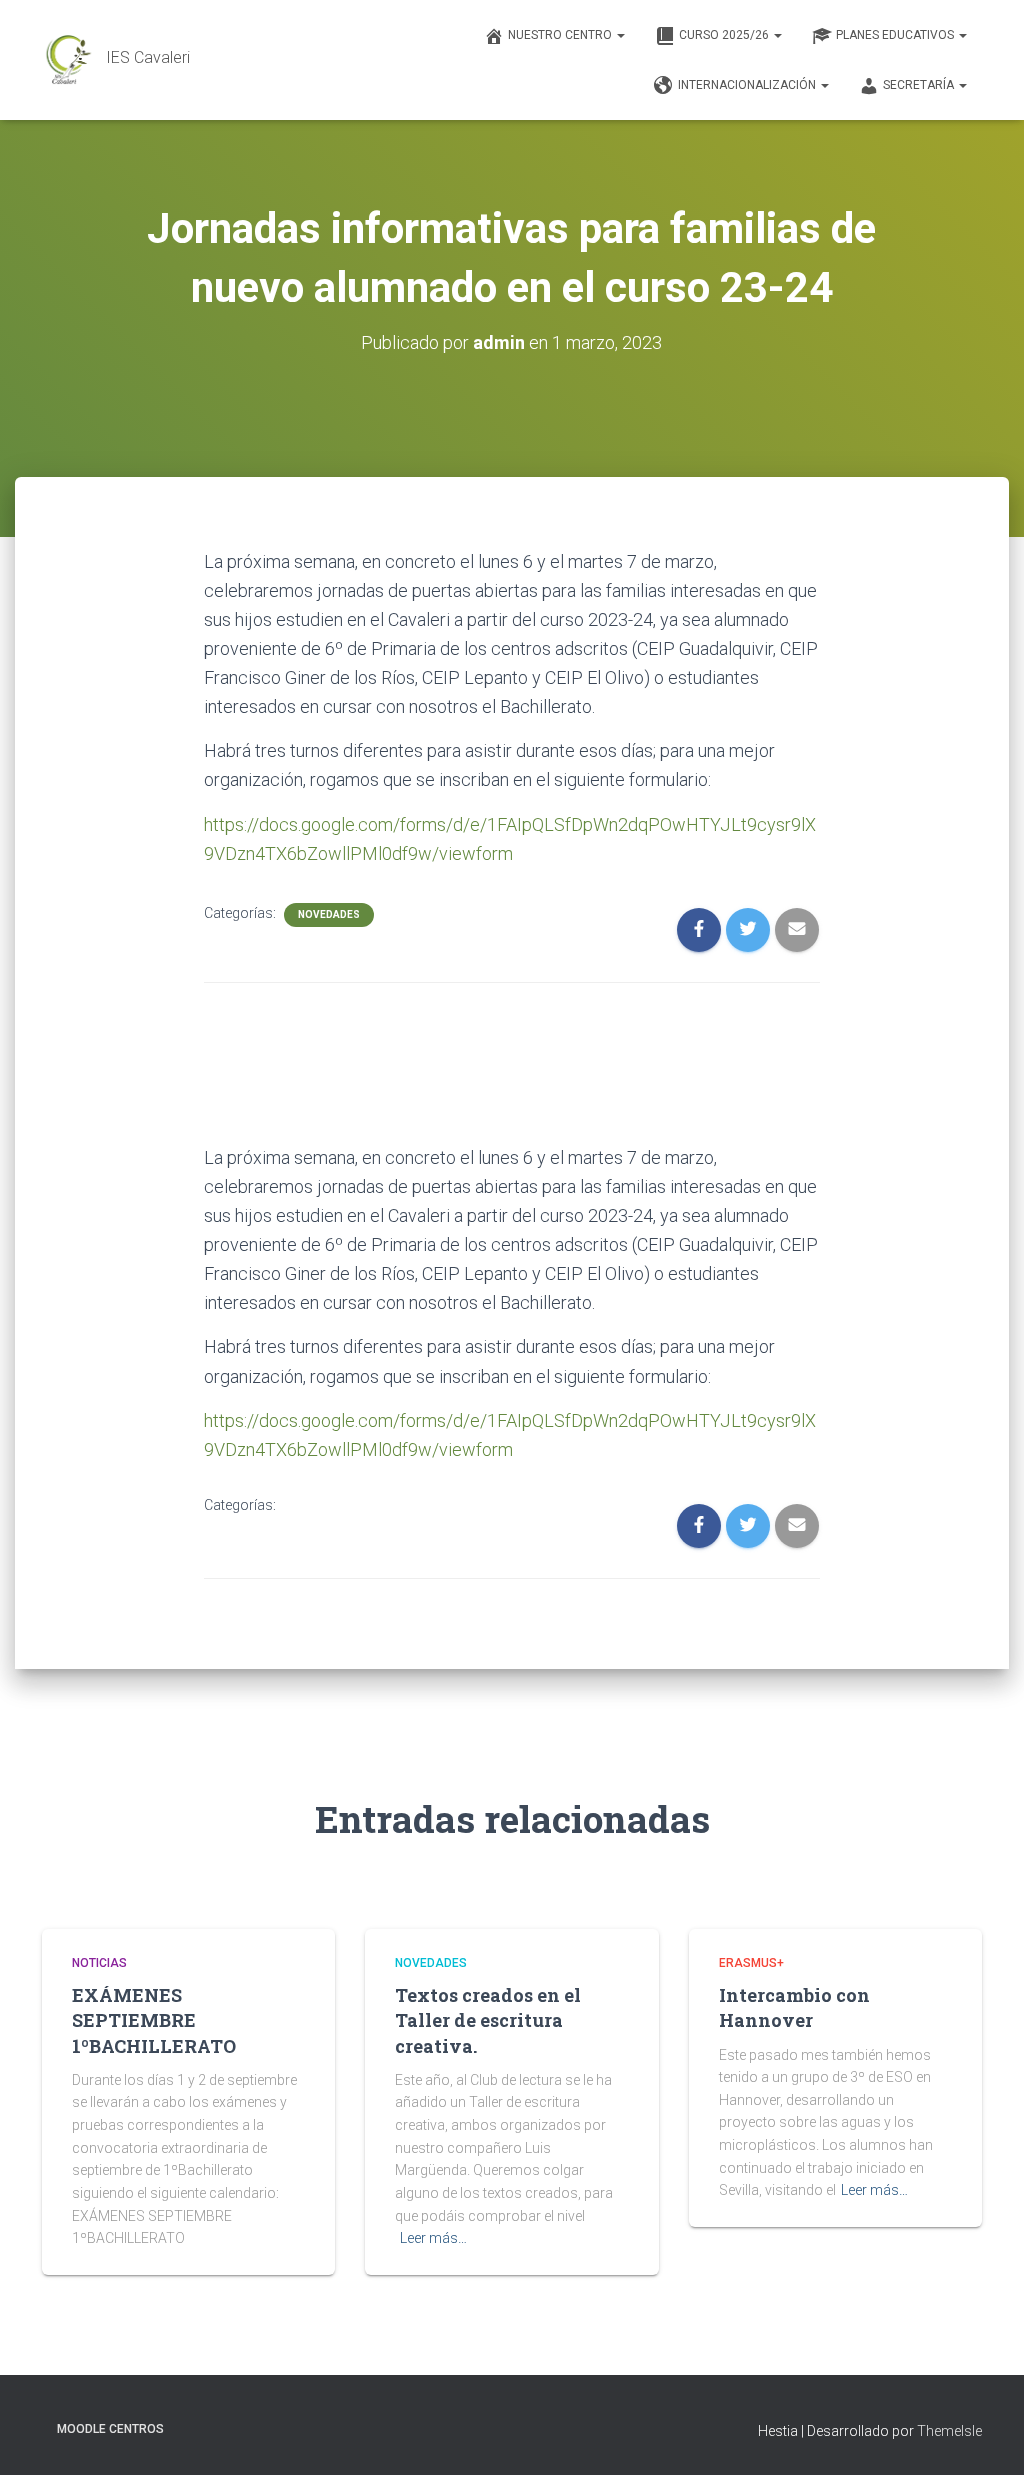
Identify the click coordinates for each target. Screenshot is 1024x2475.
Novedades (329, 914)
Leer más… (433, 2238)
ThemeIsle (949, 2431)
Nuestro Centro (561, 35)
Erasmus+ (751, 1963)
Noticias (99, 1963)
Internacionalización (748, 85)
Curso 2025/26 (725, 35)
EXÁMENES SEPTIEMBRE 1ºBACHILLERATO (154, 2020)
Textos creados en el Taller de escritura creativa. (488, 2020)
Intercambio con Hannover (794, 2007)
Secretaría (920, 85)
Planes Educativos (896, 35)
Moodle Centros (110, 2429)
